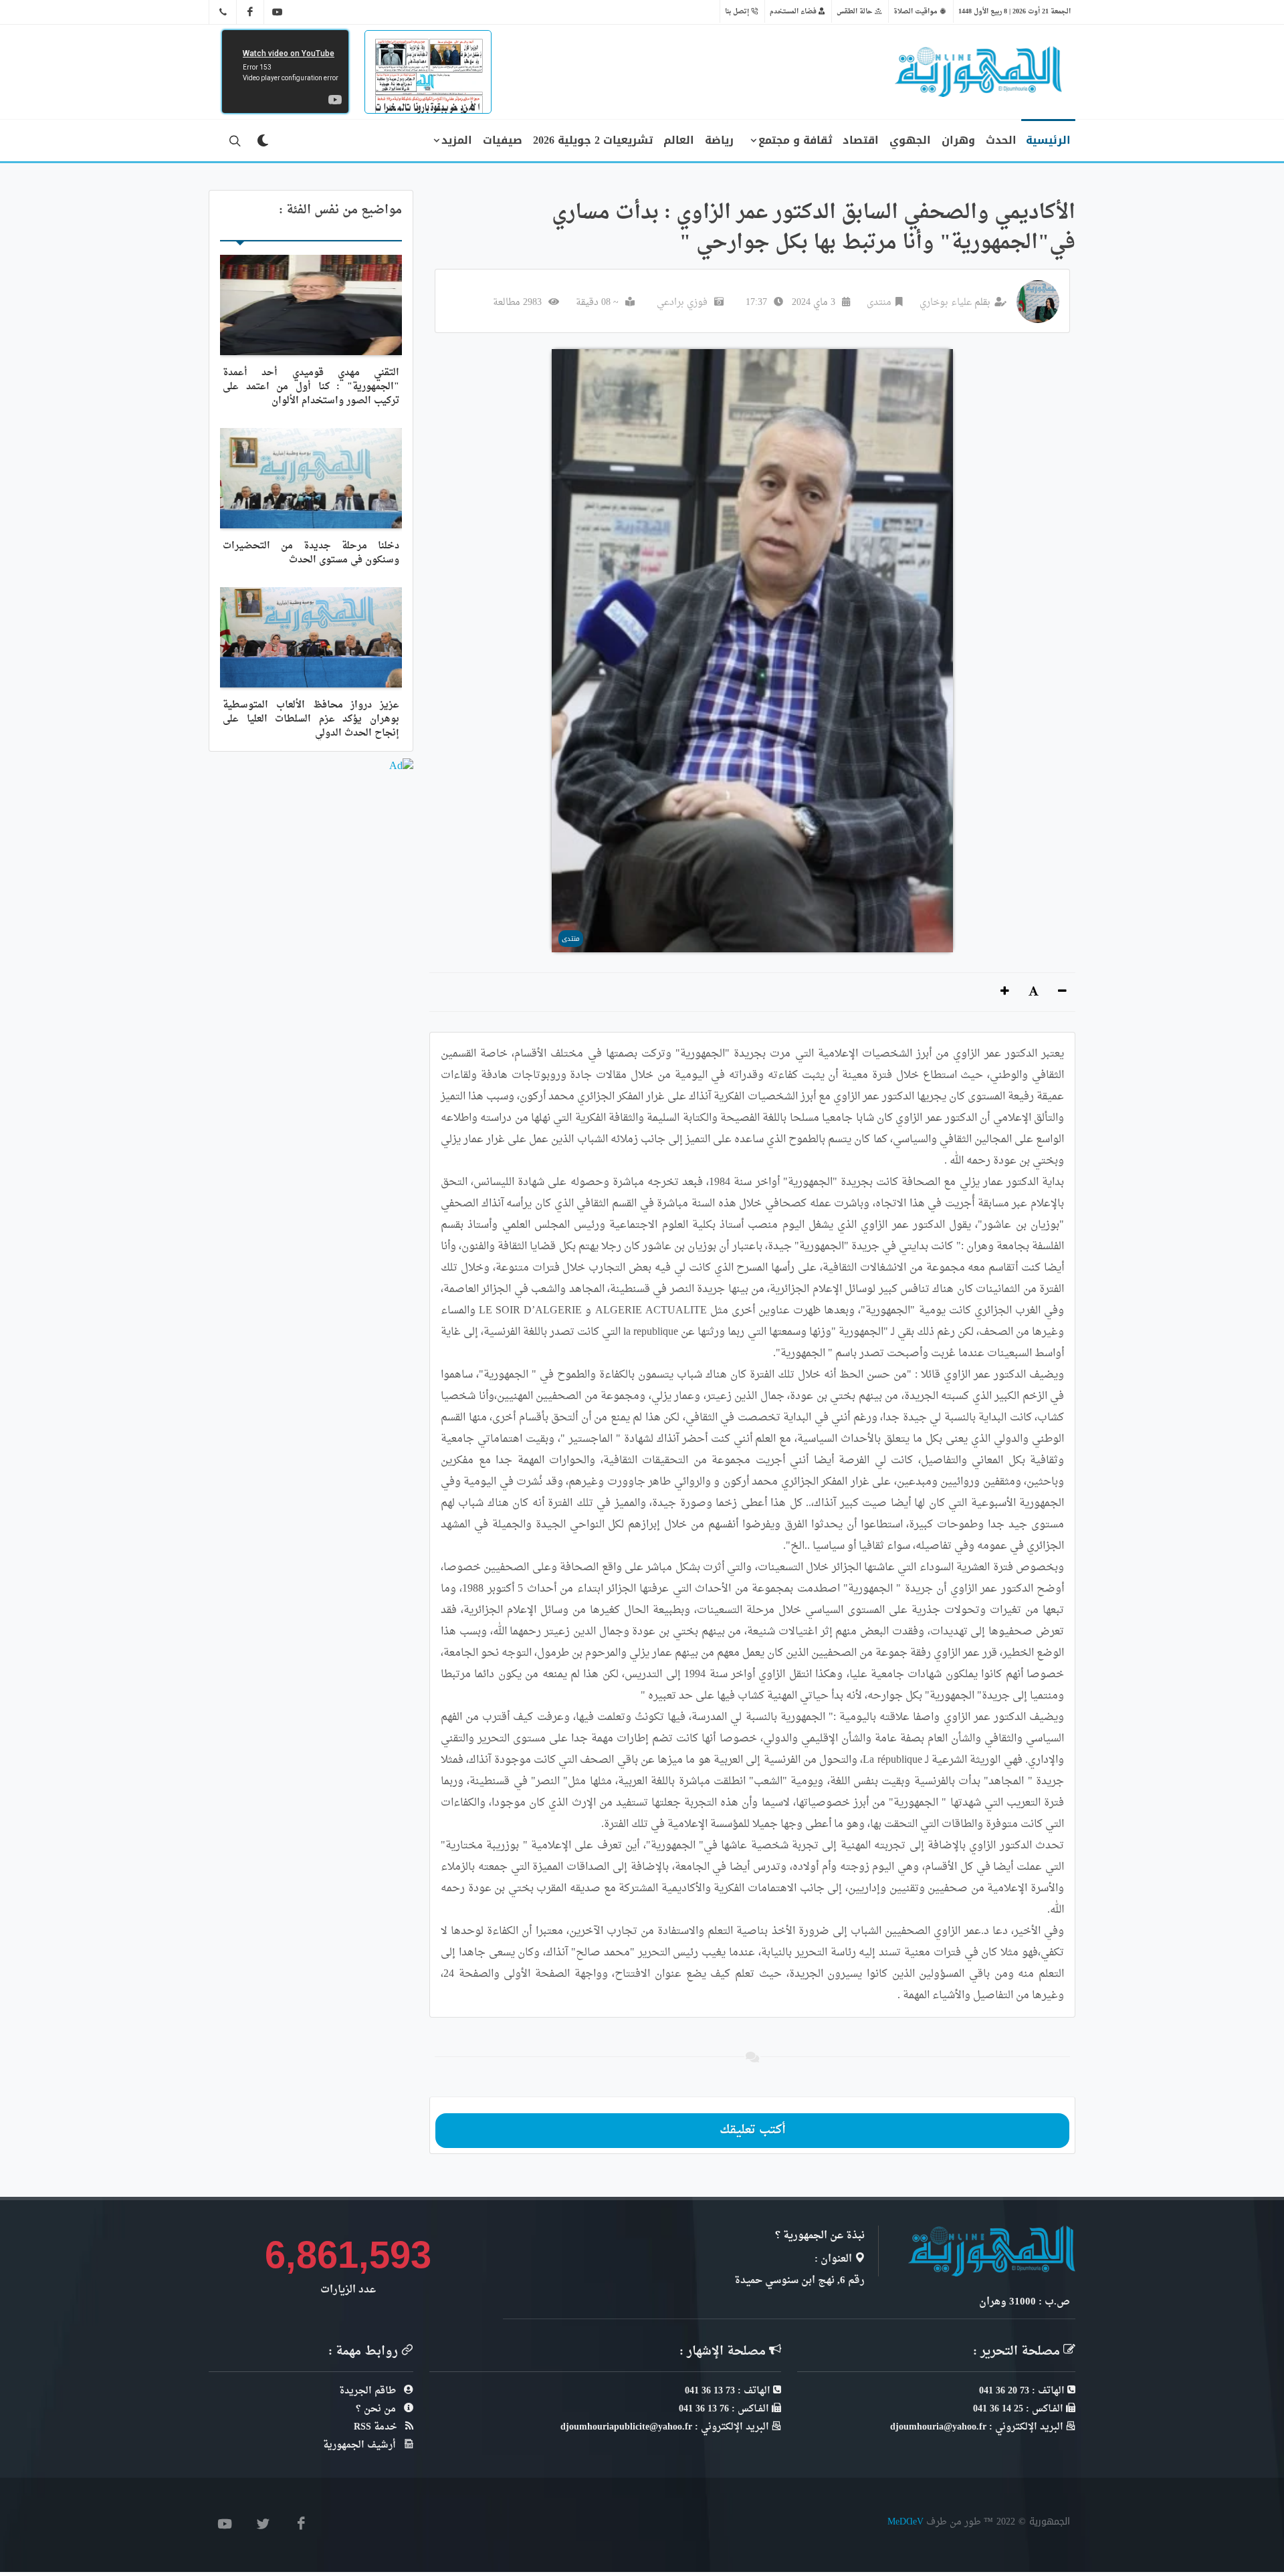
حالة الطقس (856, 11)
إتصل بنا (738, 11)
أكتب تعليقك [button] (753, 2130)
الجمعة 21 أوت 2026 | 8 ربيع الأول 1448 (1014, 11)
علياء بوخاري (946, 303)
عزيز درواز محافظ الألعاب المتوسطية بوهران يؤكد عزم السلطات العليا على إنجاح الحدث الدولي (311, 719)
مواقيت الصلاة (917, 11)
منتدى (879, 303)
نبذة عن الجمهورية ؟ (820, 2236)
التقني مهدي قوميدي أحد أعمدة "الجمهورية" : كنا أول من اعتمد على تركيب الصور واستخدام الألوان (311, 387)
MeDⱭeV (905, 2521)
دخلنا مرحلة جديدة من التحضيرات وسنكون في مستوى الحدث (311, 553)
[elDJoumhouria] (278, 12)
